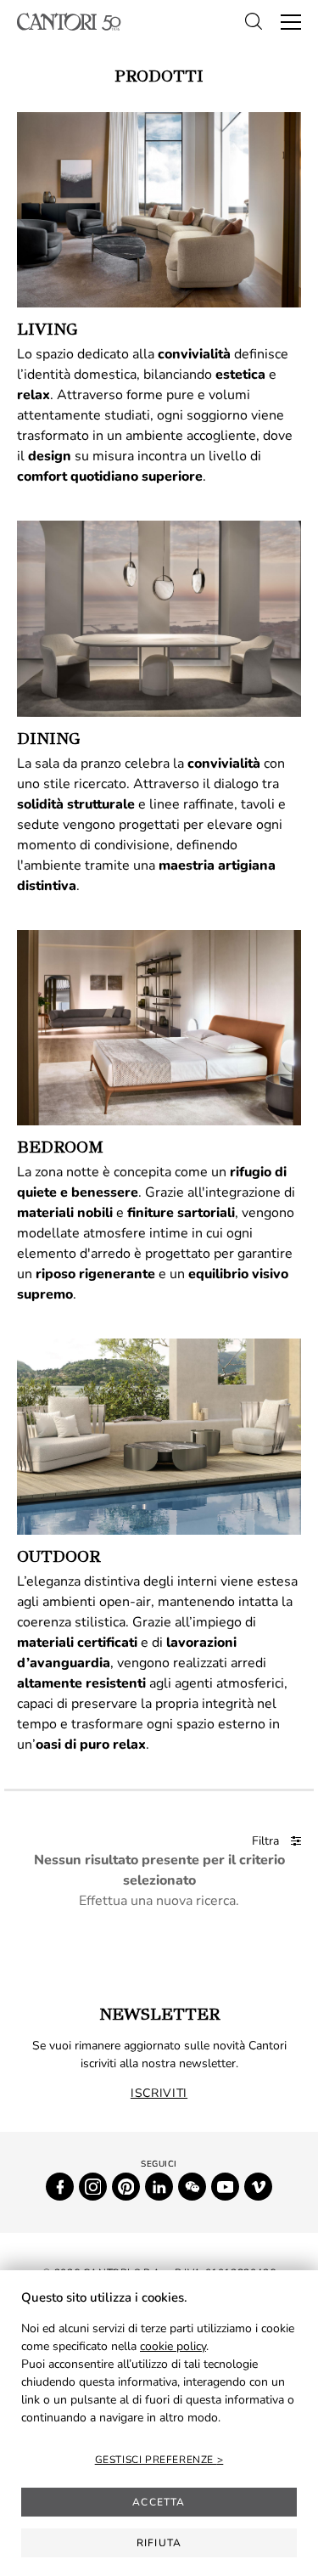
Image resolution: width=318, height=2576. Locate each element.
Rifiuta (159, 2543)
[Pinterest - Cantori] (126, 2187)
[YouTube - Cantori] (225, 2187)
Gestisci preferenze (156, 2460)
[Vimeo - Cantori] (258, 2187)
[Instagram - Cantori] (93, 2187)
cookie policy (173, 2346)
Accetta (159, 2502)
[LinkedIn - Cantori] (159, 2187)
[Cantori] (69, 22)
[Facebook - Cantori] (60, 2187)
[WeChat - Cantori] (192, 2187)
